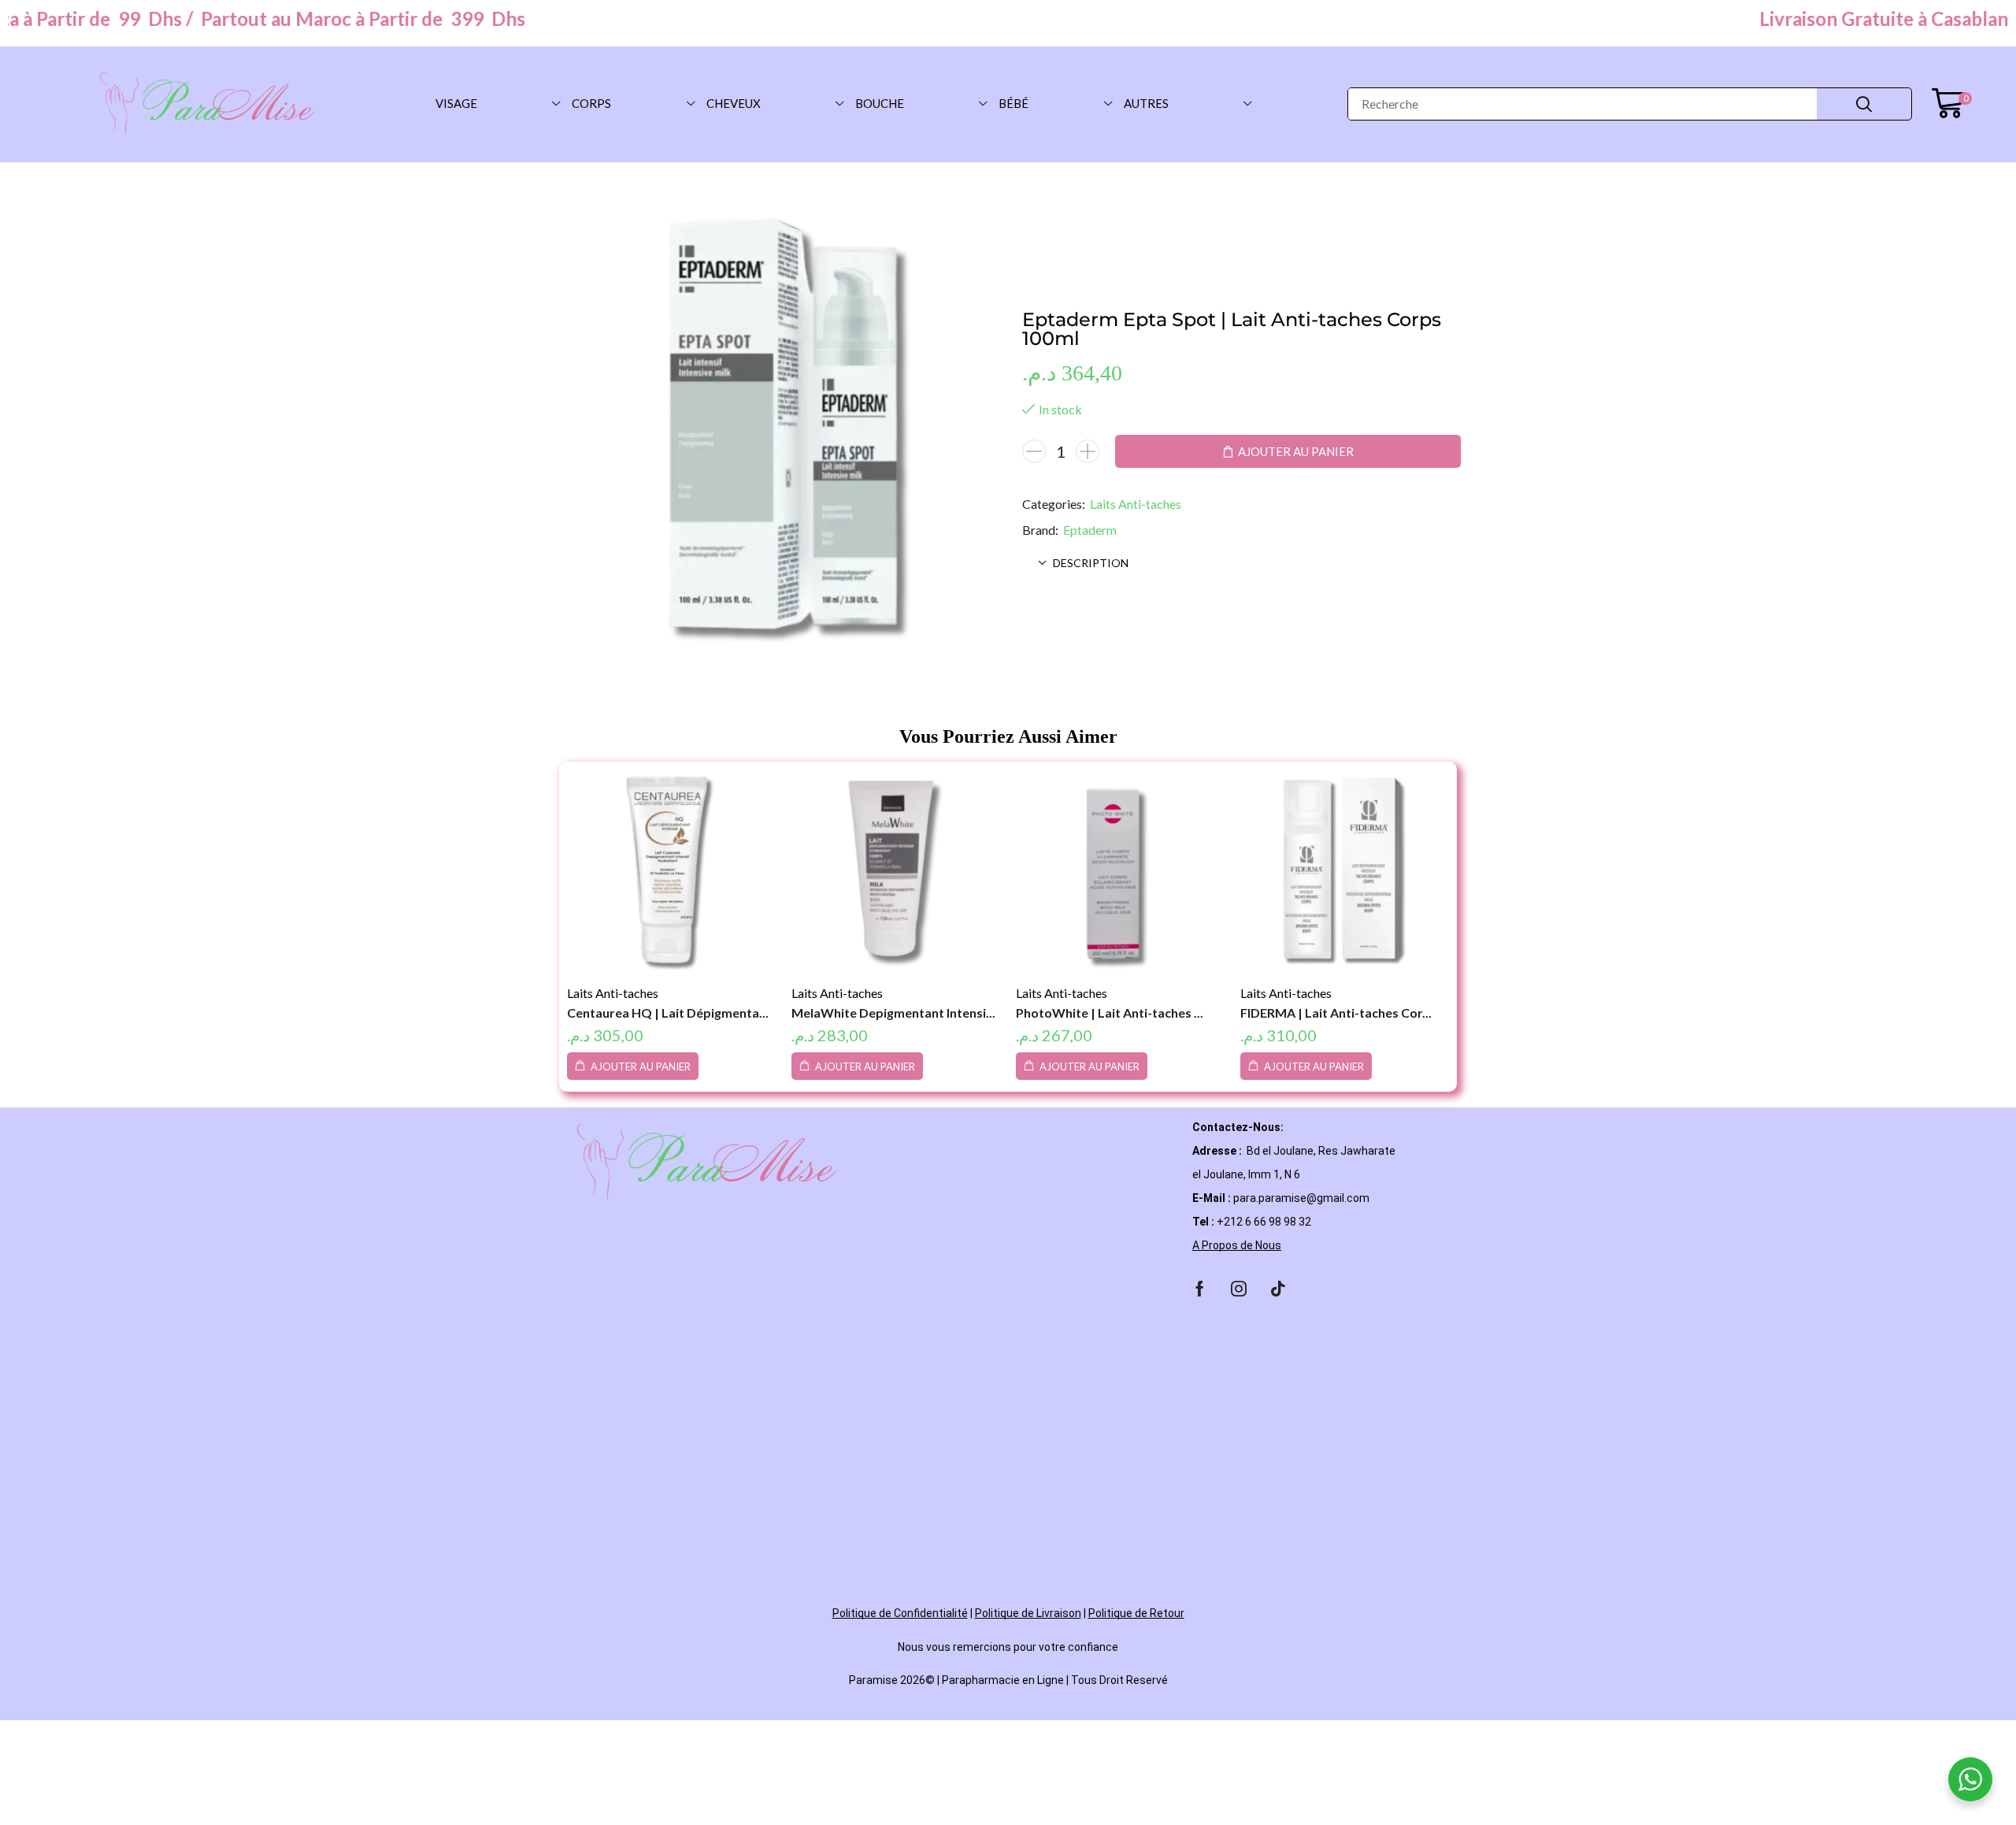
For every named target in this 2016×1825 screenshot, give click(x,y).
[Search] (1864, 104)
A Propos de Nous (1237, 1245)
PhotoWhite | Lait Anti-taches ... (1110, 1013)
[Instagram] (1239, 1289)
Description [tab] (1091, 563)
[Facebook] (1200, 1289)
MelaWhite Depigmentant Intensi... (893, 1013)
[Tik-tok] (1278, 1289)
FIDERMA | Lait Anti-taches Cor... (1336, 1013)
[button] (1952, 104)
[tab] (1242, 563)
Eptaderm (1090, 530)
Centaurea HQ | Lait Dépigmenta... (668, 1013)
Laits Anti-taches (1136, 504)
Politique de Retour (1136, 1613)
